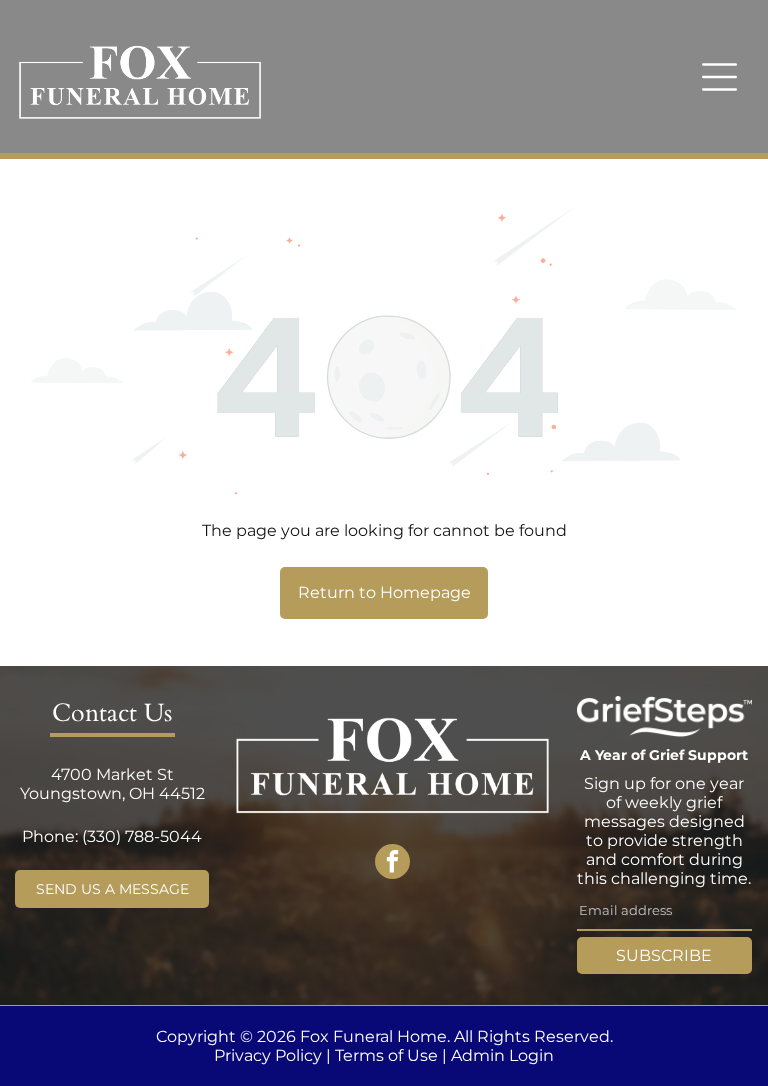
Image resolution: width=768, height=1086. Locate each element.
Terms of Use (386, 1055)
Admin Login (502, 1055)
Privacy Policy (268, 1055)
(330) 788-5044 (142, 836)
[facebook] (392, 864)
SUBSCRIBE (664, 955)
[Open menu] (719, 77)
